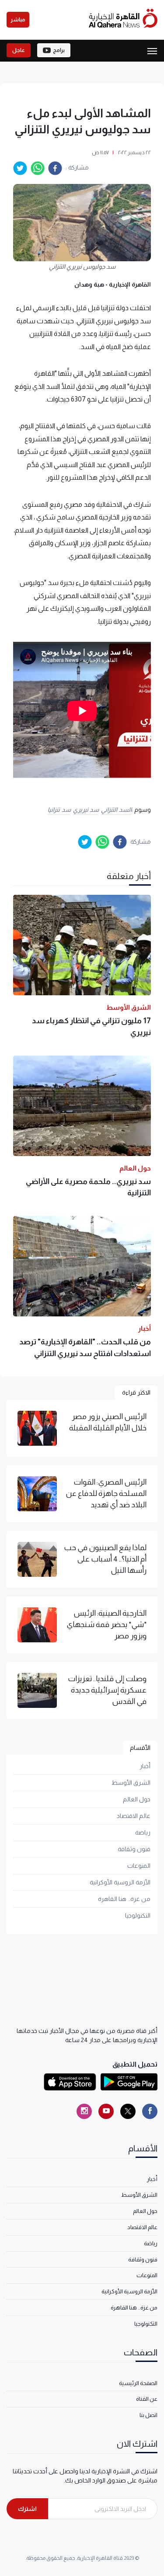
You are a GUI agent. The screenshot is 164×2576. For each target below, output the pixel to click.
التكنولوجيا (138, 1915)
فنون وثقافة (134, 1849)
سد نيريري (86, 810)
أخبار (145, 1766)
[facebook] (55, 168)
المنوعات (139, 1866)
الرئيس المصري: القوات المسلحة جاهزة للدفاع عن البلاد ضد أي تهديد (106, 1494)
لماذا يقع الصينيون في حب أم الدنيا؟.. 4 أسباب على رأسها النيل (105, 1559)
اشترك (27, 2509)
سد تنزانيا (59, 810)
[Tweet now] (128, 2111)
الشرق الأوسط (131, 1783)
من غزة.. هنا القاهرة (124, 1899)
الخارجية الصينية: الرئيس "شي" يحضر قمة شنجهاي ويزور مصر (106, 1625)
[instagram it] (84, 2111)
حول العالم (137, 1799)
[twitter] (20, 168)
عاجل (19, 50)
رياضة (143, 1832)
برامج (59, 50)
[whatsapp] (38, 168)
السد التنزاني (116, 810)
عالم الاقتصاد (134, 1816)
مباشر (18, 20)
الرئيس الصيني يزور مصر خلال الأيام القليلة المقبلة (108, 1422)
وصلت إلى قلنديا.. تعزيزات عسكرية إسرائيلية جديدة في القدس (107, 1690)
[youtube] (106, 2111)
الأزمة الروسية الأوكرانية (120, 1882)
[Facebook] (150, 2111)
